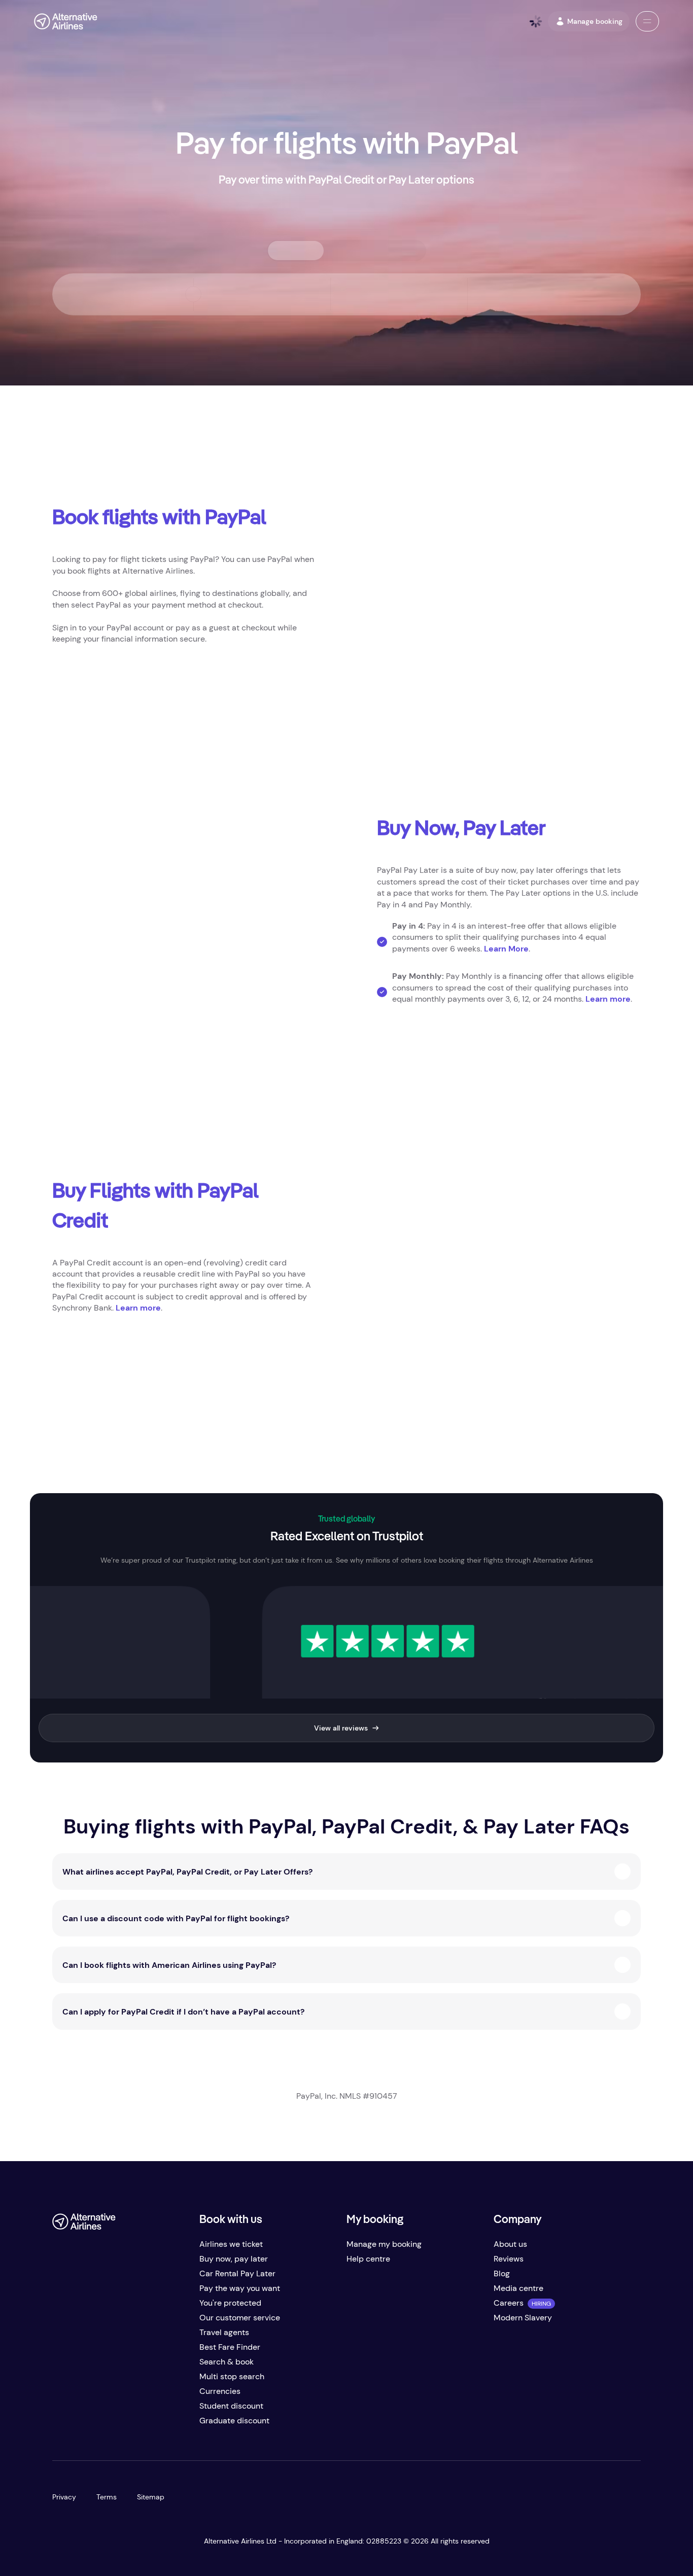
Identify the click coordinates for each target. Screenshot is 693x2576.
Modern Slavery (523, 2318)
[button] (647, 21)
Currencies (220, 2391)
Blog (502, 2273)
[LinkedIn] (142, 2425)
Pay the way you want (240, 2288)
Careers (509, 2303)
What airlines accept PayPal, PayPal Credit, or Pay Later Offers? (187, 1872)
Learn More (506, 949)
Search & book (227, 2362)
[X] (81, 2425)
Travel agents (224, 2332)
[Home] (66, 21)
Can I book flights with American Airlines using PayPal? (169, 1965)
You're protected (230, 2303)
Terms (107, 2497)
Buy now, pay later (234, 2259)
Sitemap (151, 2497)
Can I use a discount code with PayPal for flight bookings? (176, 1918)
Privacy (64, 2497)
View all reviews (341, 1728)
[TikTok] (101, 2425)
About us (510, 2244)
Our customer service (240, 2318)
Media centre (518, 2288)
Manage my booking (384, 2244)
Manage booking (595, 21)
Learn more (608, 999)
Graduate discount (234, 2421)
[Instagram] (121, 2425)
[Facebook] (60, 2425)
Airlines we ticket (231, 2244)
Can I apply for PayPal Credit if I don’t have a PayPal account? (183, 2012)
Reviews (509, 2259)
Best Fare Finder (230, 2347)
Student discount (231, 2406)
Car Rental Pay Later (237, 2273)
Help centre (368, 2259)
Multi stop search (232, 2376)
